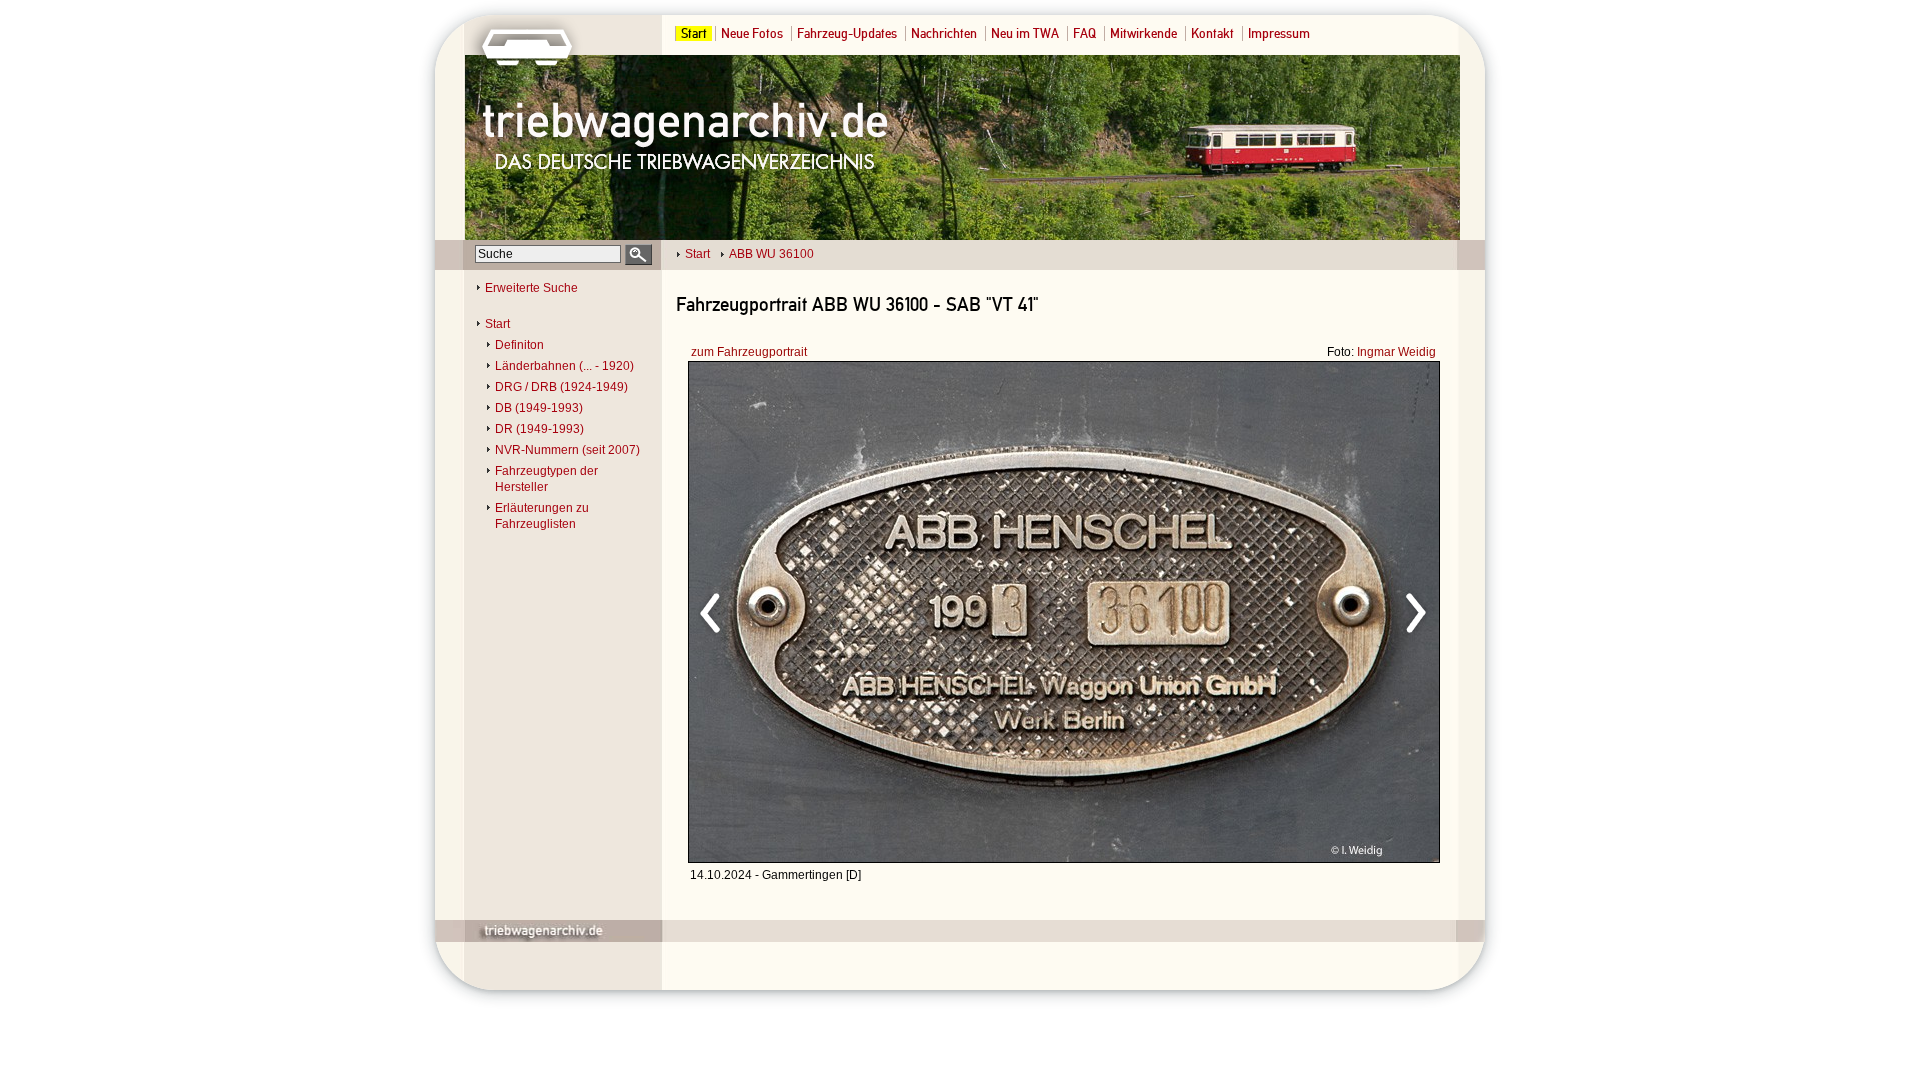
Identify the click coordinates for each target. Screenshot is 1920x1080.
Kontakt (1212, 33)
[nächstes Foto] (1240, 610)
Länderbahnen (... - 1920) (564, 366)
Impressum (1279, 33)
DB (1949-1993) (539, 408)
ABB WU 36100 (771, 254)
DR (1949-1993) (539, 429)
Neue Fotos (752, 33)
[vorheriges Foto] (880, 610)
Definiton (519, 345)
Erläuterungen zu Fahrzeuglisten (542, 516)
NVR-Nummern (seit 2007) (567, 450)
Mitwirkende (1143, 33)
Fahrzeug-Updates (847, 33)
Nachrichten (944, 33)
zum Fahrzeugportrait (749, 352)
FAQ (1084, 33)
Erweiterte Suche (531, 288)
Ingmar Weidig (1396, 352)
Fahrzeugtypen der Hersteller (546, 479)
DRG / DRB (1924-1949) (561, 387)
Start (694, 33)
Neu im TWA (1025, 33)
